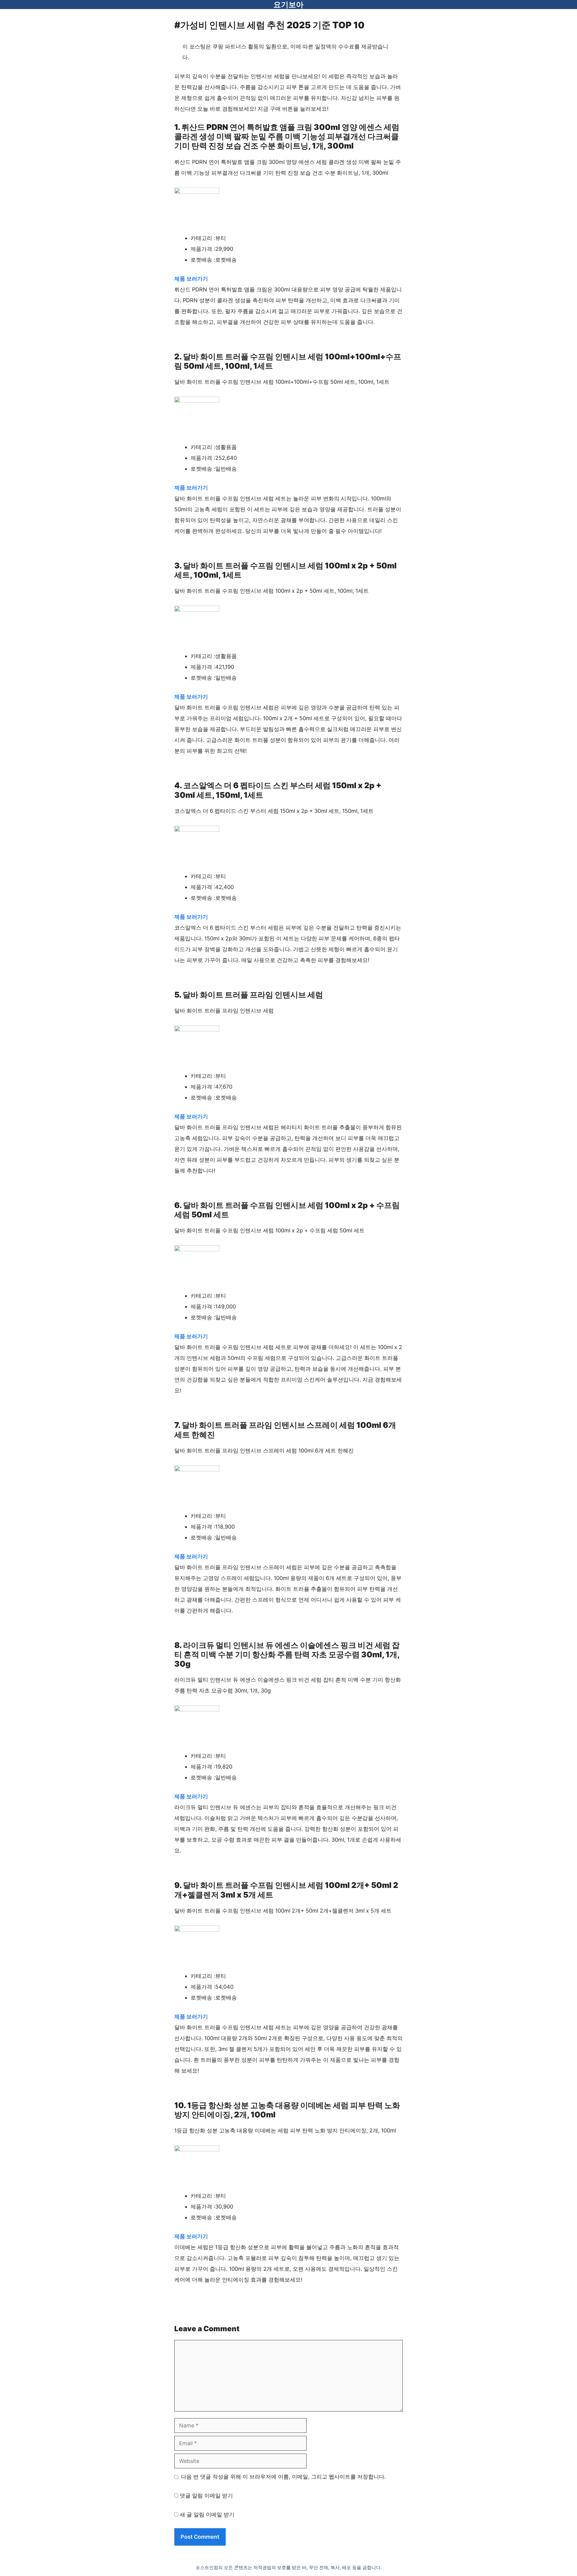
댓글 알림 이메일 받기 (206, 2496)
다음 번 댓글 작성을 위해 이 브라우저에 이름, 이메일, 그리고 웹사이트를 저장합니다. (283, 2477)
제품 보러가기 (191, 279)
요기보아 (288, 5)
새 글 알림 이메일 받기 (207, 2515)
